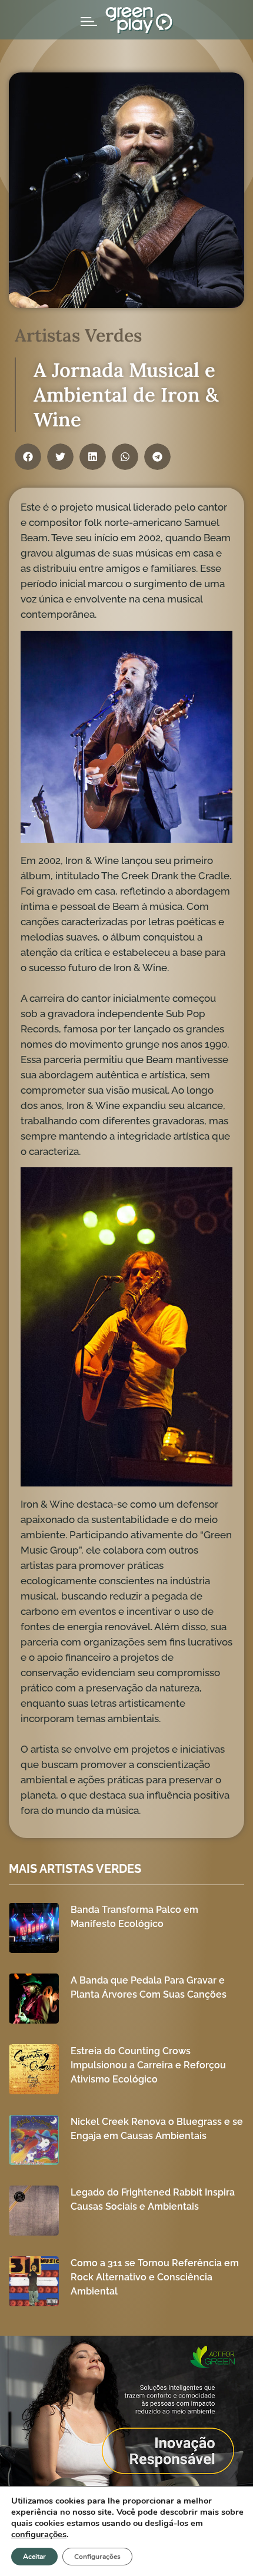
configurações (39, 2534)
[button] (28, 457)
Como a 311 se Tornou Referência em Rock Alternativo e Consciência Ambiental (155, 2277)
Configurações (97, 2557)
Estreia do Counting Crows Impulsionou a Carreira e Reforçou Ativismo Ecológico (148, 2065)
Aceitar (34, 2557)
